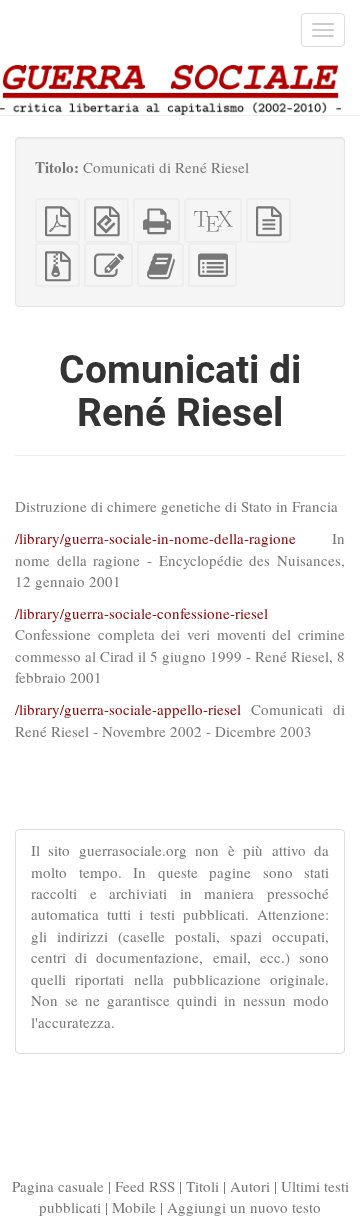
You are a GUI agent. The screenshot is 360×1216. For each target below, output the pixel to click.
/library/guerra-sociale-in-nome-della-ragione (155, 538)
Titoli (202, 1186)
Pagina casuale (58, 1186)
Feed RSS (145, 1186)
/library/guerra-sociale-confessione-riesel (141, 613)
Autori (250, 1186)
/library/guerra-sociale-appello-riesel (128, 709)
